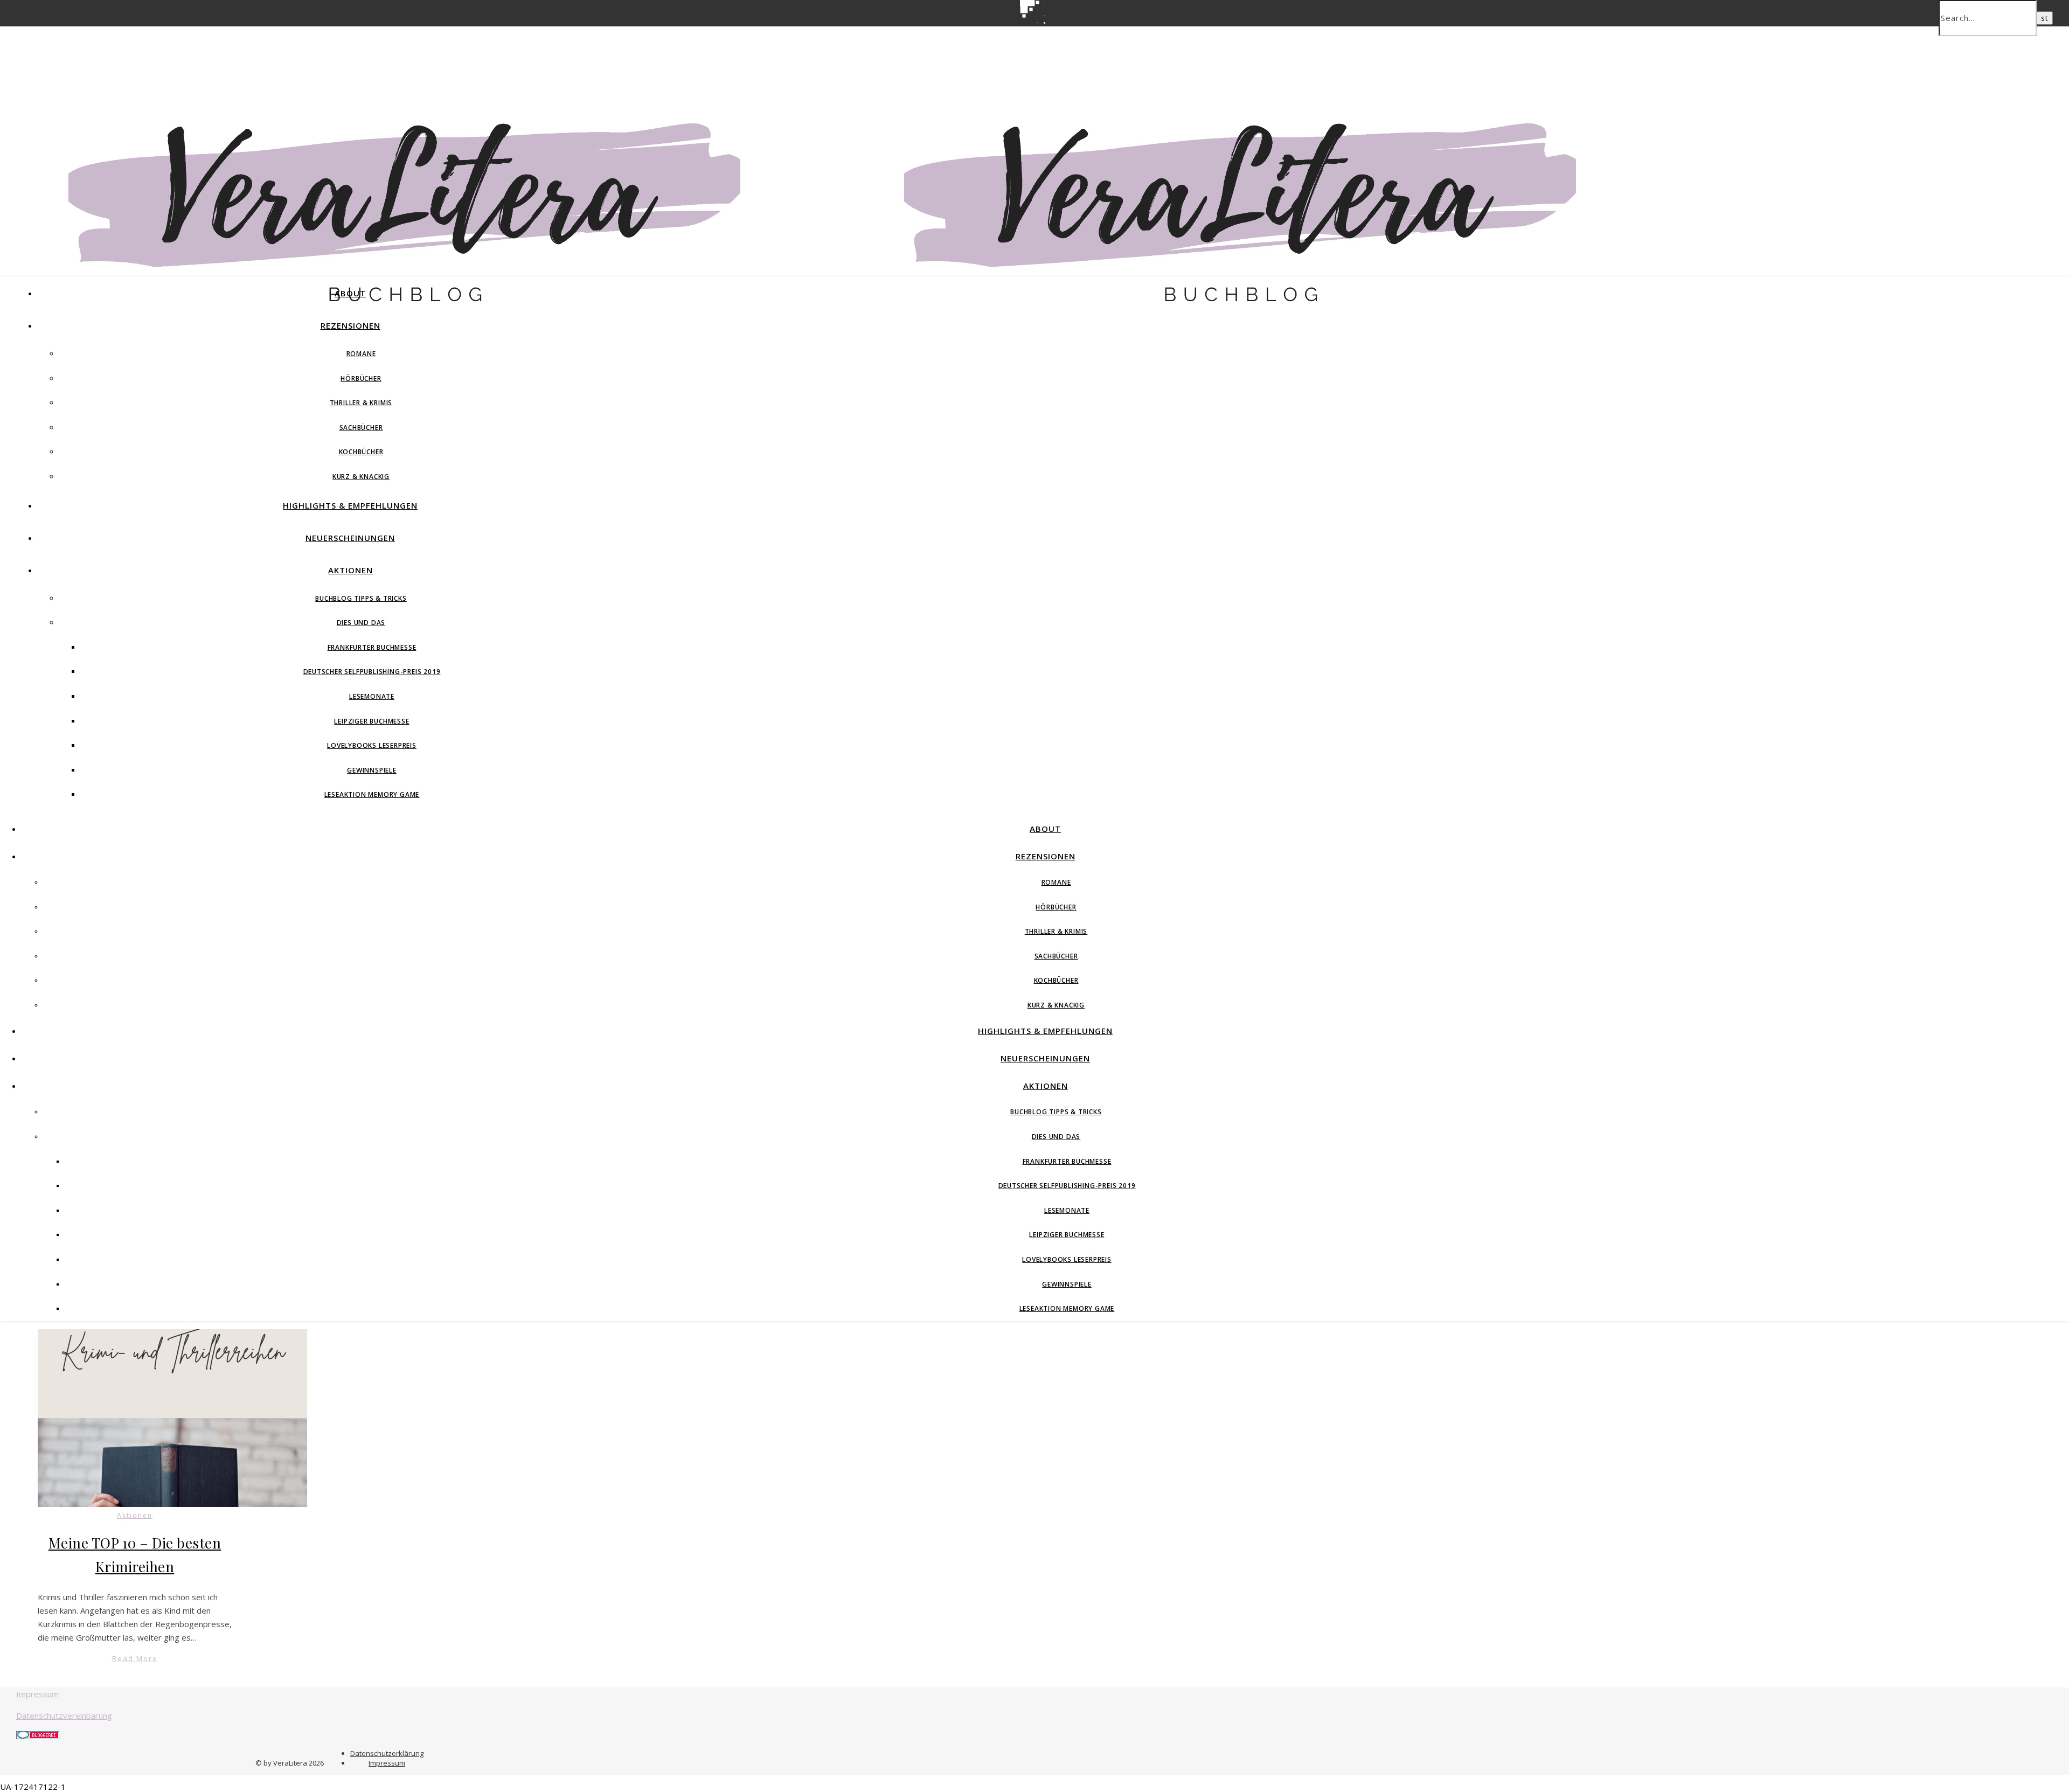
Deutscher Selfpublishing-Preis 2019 (372, 672)
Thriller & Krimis (361, 403)
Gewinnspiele (372, 770)
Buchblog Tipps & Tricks (361, 598)
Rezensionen (350, 325)
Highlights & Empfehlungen (350, 505)
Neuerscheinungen (350, 538)
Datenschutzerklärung (387, 1753)
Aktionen (350, 570)
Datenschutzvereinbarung (64, 1715)
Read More (135, 1658)
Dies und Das (361, 623)
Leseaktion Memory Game (372, 794)
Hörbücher (361, 378)
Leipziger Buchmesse (372, 721)
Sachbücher (361, 428)
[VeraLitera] (418, 307)
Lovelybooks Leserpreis (372, 745)
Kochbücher (361, 452)
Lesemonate (372, 696)
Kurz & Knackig (361, 477)
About (350, 293)
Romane (361, 354)
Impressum (37, 1694)
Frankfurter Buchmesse (372, 647)
